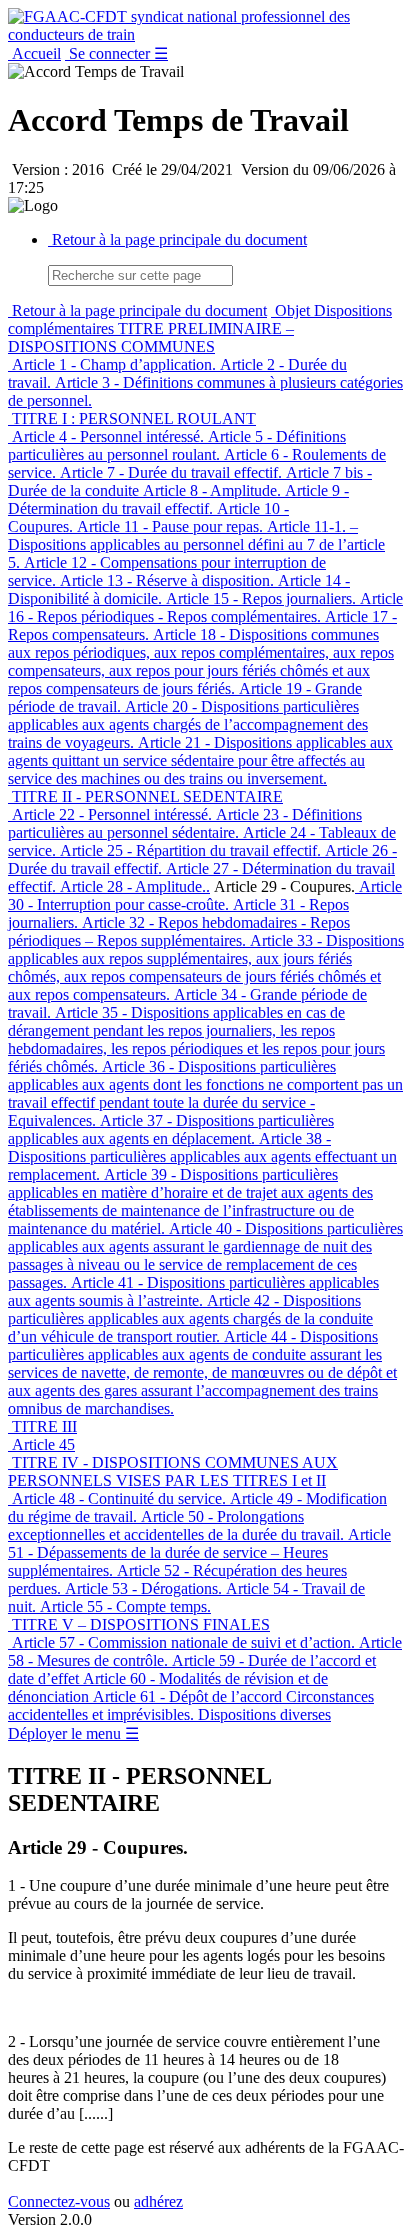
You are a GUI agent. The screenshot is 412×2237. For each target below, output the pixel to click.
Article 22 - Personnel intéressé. (110, 814)
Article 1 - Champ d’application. (112, 364)
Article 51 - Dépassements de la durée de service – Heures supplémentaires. (199, 1552)
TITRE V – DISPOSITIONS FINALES (139, 1624)
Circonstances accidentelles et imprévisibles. (191, 1705)
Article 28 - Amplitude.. (133, 886)
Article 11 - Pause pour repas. (168, 526)
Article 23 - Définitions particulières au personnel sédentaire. (185, 823)
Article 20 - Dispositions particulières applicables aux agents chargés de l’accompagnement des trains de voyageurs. (188, 724)
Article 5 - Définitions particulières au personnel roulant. (177, 445)
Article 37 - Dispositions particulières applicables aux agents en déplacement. (171, 1129)
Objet (290, 310)
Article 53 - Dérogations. (141, 1588)
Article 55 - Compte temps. (123, 1606)
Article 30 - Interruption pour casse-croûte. (205, 895)
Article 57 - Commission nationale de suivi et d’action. (181, 1642)
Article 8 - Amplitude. (210, 490)
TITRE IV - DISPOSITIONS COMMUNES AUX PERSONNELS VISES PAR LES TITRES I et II (173, 1471)
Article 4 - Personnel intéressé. (106, 436)
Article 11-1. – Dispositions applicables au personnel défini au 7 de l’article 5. (196, 544)
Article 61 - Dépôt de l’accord (185, 1696)
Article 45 (41, 1444)
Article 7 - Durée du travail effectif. (169, 472)
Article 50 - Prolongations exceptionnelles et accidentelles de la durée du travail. (176, 1525)
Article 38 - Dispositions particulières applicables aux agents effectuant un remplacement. (202, 1156)
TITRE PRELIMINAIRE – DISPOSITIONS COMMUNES (151, 337)
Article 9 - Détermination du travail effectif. (178, 499)
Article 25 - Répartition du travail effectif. (188, 850)
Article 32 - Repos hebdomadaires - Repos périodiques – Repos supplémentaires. (179, 931)
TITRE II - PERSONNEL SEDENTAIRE (145, 796)
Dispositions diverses (262, 1714)
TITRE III (42, 1426)
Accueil (34, 53)
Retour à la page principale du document (177, 239)
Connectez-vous (59, 2201)
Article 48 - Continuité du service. (117, 1498)
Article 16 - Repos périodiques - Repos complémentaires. (205, 607)
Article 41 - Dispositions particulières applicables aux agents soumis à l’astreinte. (193, 1291)
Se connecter (109, 53)
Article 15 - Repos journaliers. (259, 598)
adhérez (158, 2201)
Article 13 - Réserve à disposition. (165, 580)
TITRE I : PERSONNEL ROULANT (132, 418)
